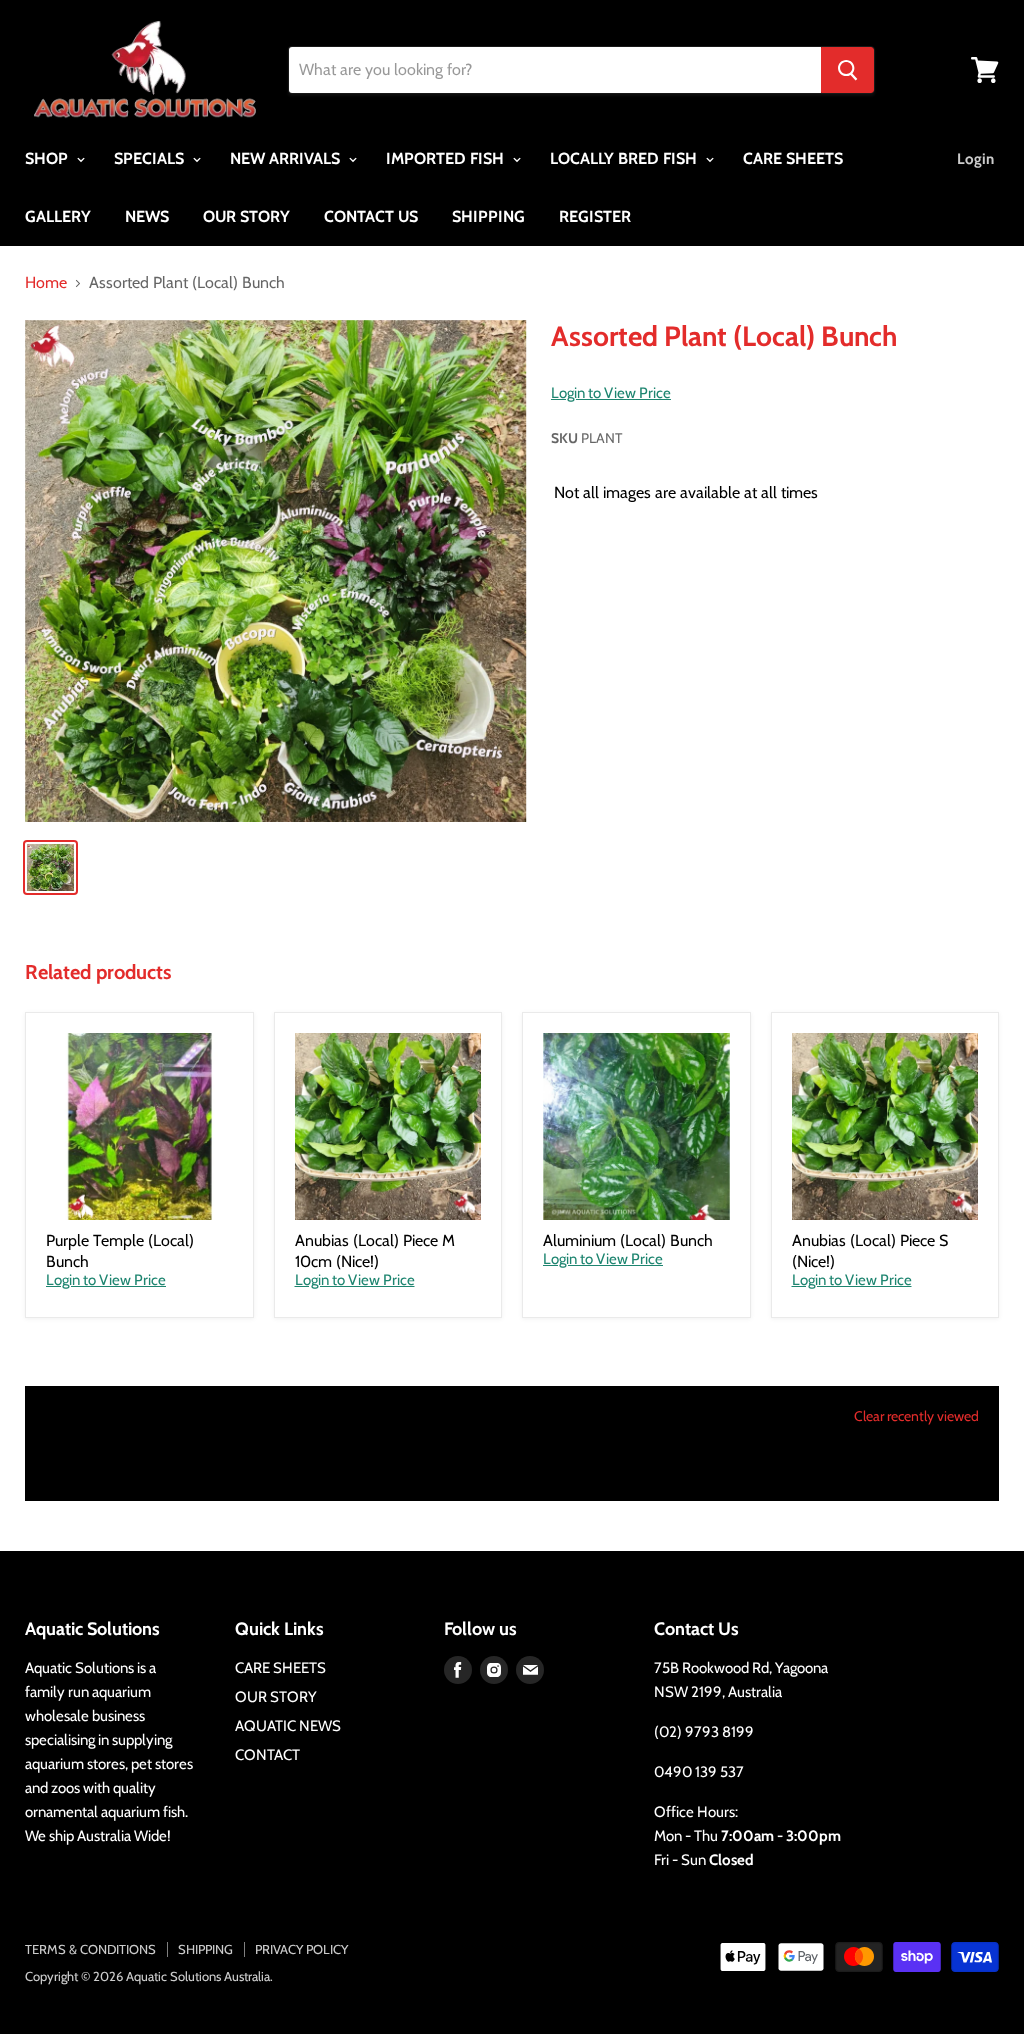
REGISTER (595, 216)
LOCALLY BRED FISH (625, 158)
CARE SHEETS (793, 158)
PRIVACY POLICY (301, 1949)
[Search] (847, 70)
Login (975, 159)
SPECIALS (151, 158)
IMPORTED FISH (447, 158)
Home (46, 283)
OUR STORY (246, 216)
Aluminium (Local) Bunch (628, 1240)
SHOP (48, 158)
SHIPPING (488, 216)
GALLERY (58, 216)
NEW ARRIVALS (287, 158)
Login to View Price (611, 393)
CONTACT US (371, 216)
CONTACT (267, 1755)
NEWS (147, 216)
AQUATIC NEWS (288, 1726)
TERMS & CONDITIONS (90, 1949)
